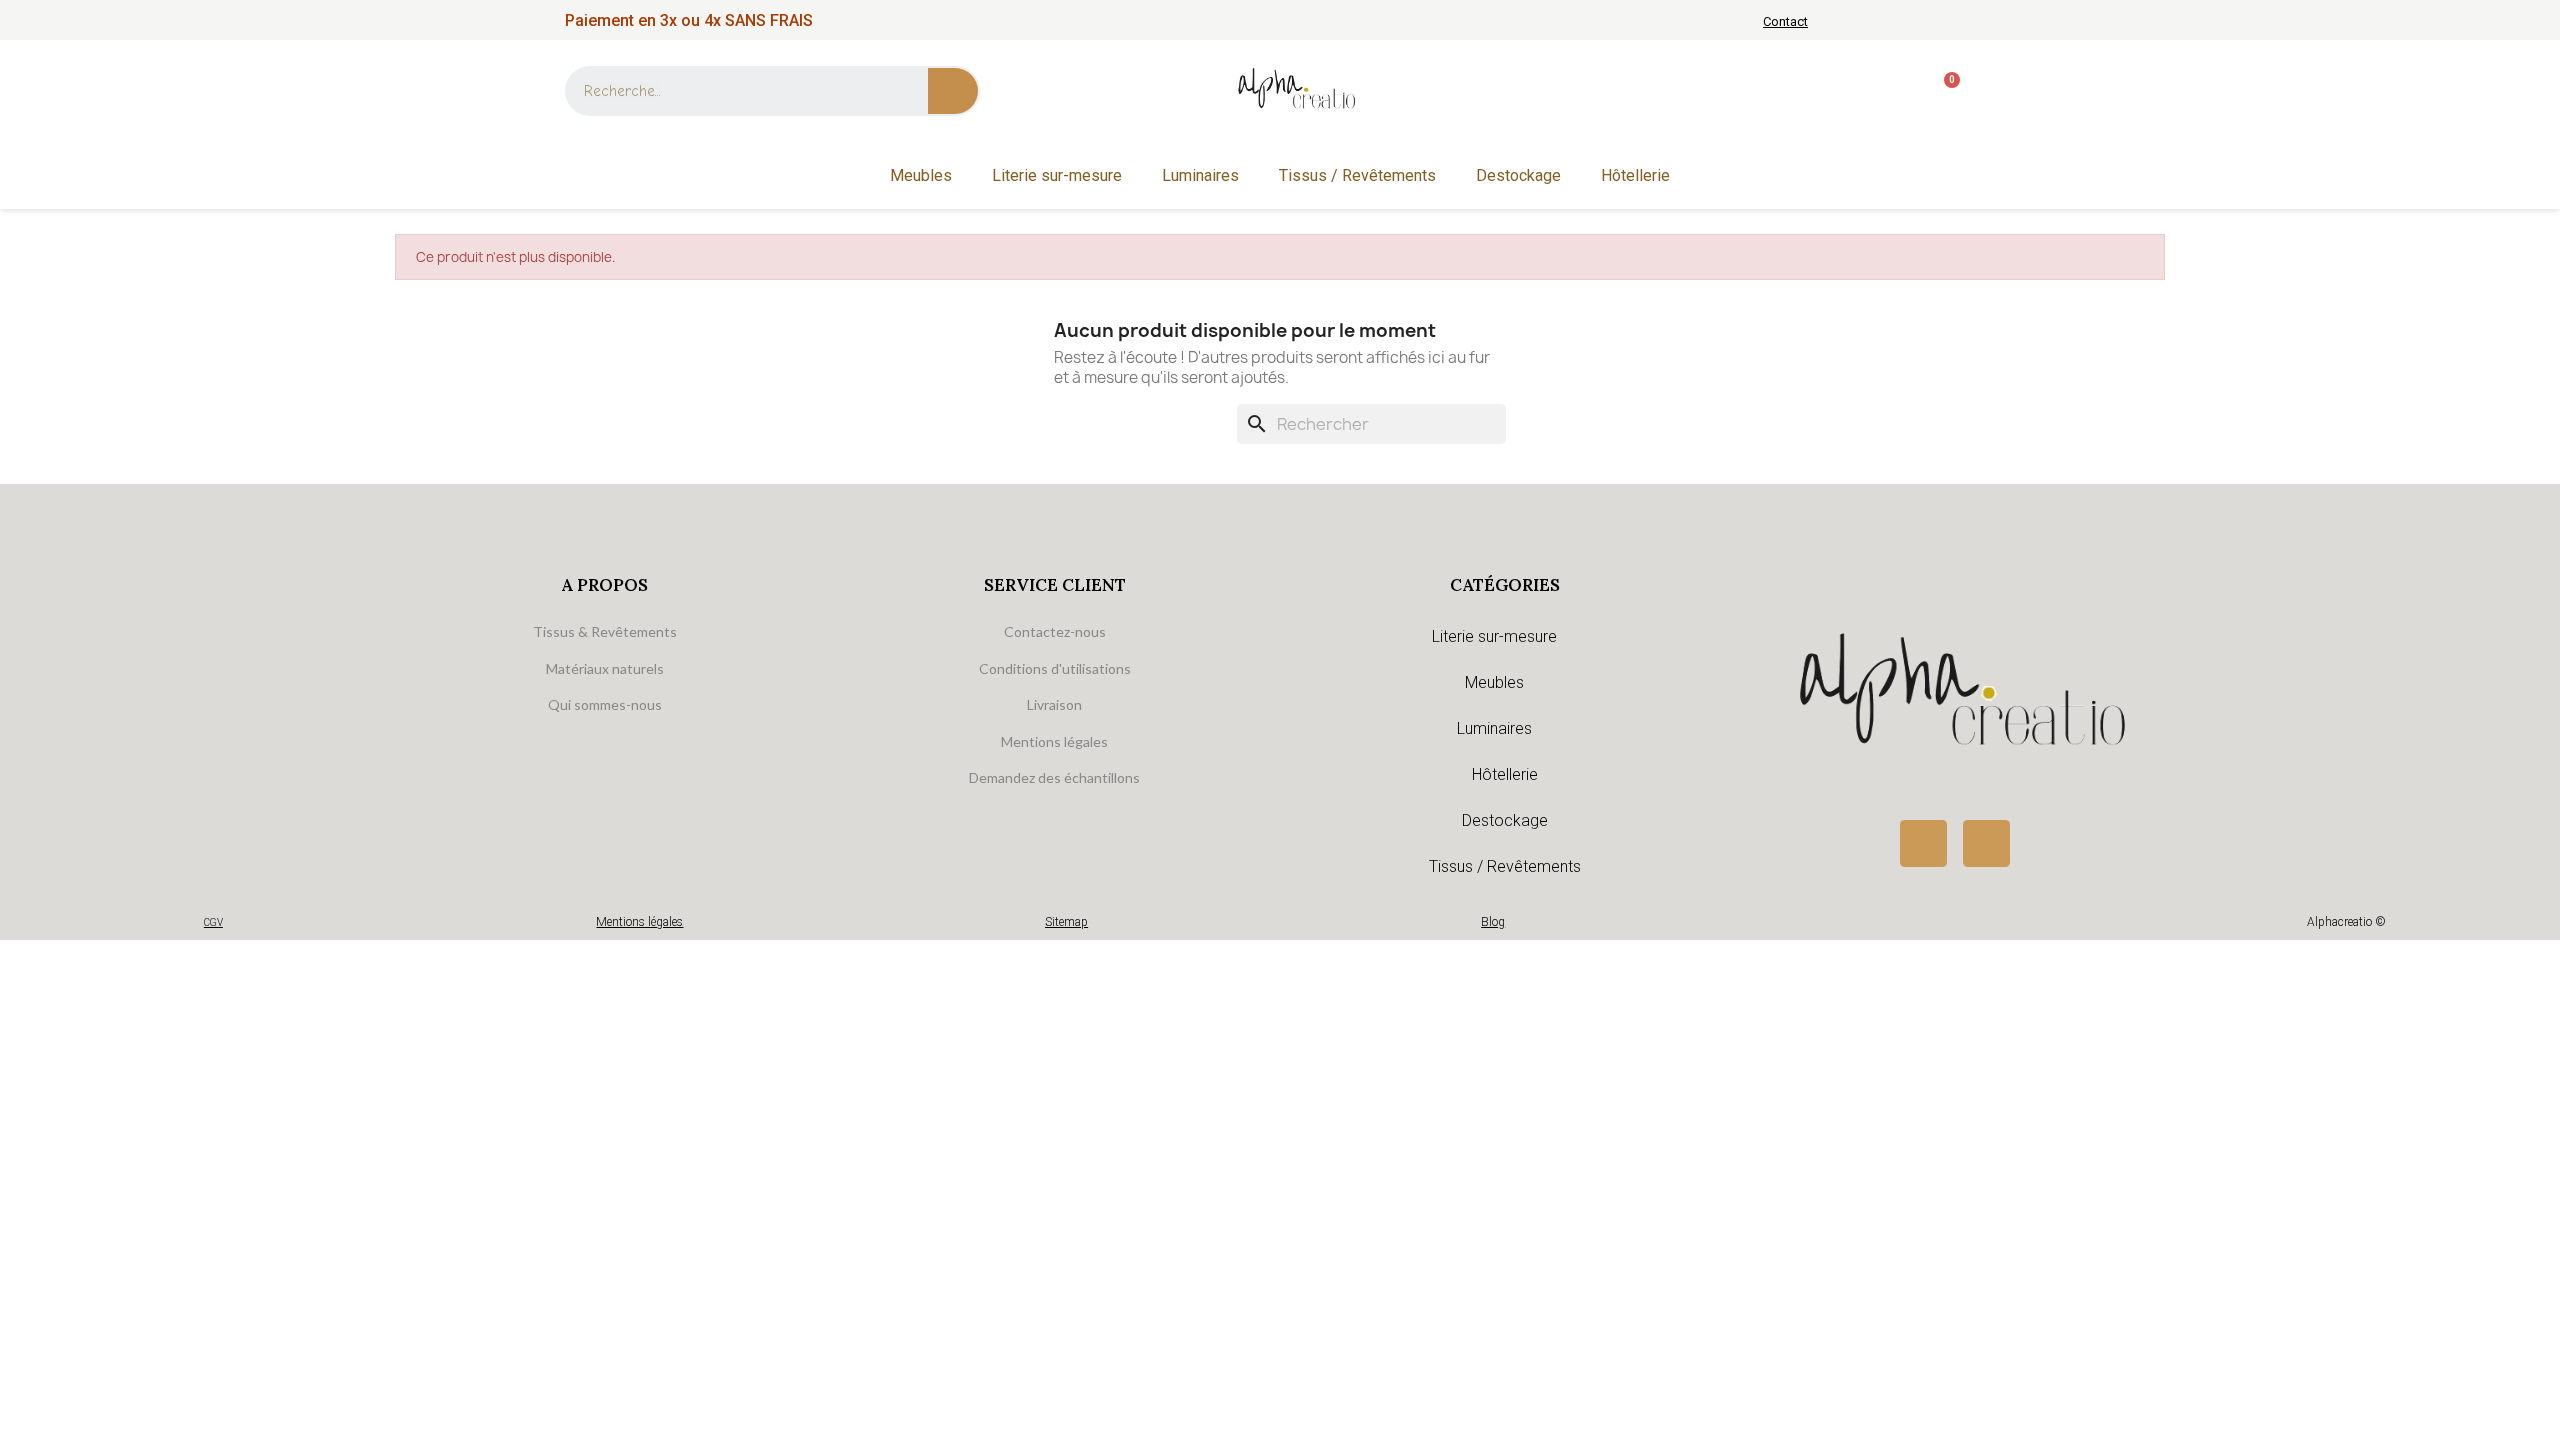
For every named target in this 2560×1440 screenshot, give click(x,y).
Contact (1785, 21)
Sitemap (1066, 922)
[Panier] (1943, 91)
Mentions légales (639, 922)
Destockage (1518, 175)
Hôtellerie (1635, 175)
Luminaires (1200, 175)
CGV (213, 922)
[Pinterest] (1986, 843)
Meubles (921, 175)
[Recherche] (953, 91)
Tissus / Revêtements (1357, 175)
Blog (1493, 922)
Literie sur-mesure (1057, 175)
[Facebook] (1923, 843)
